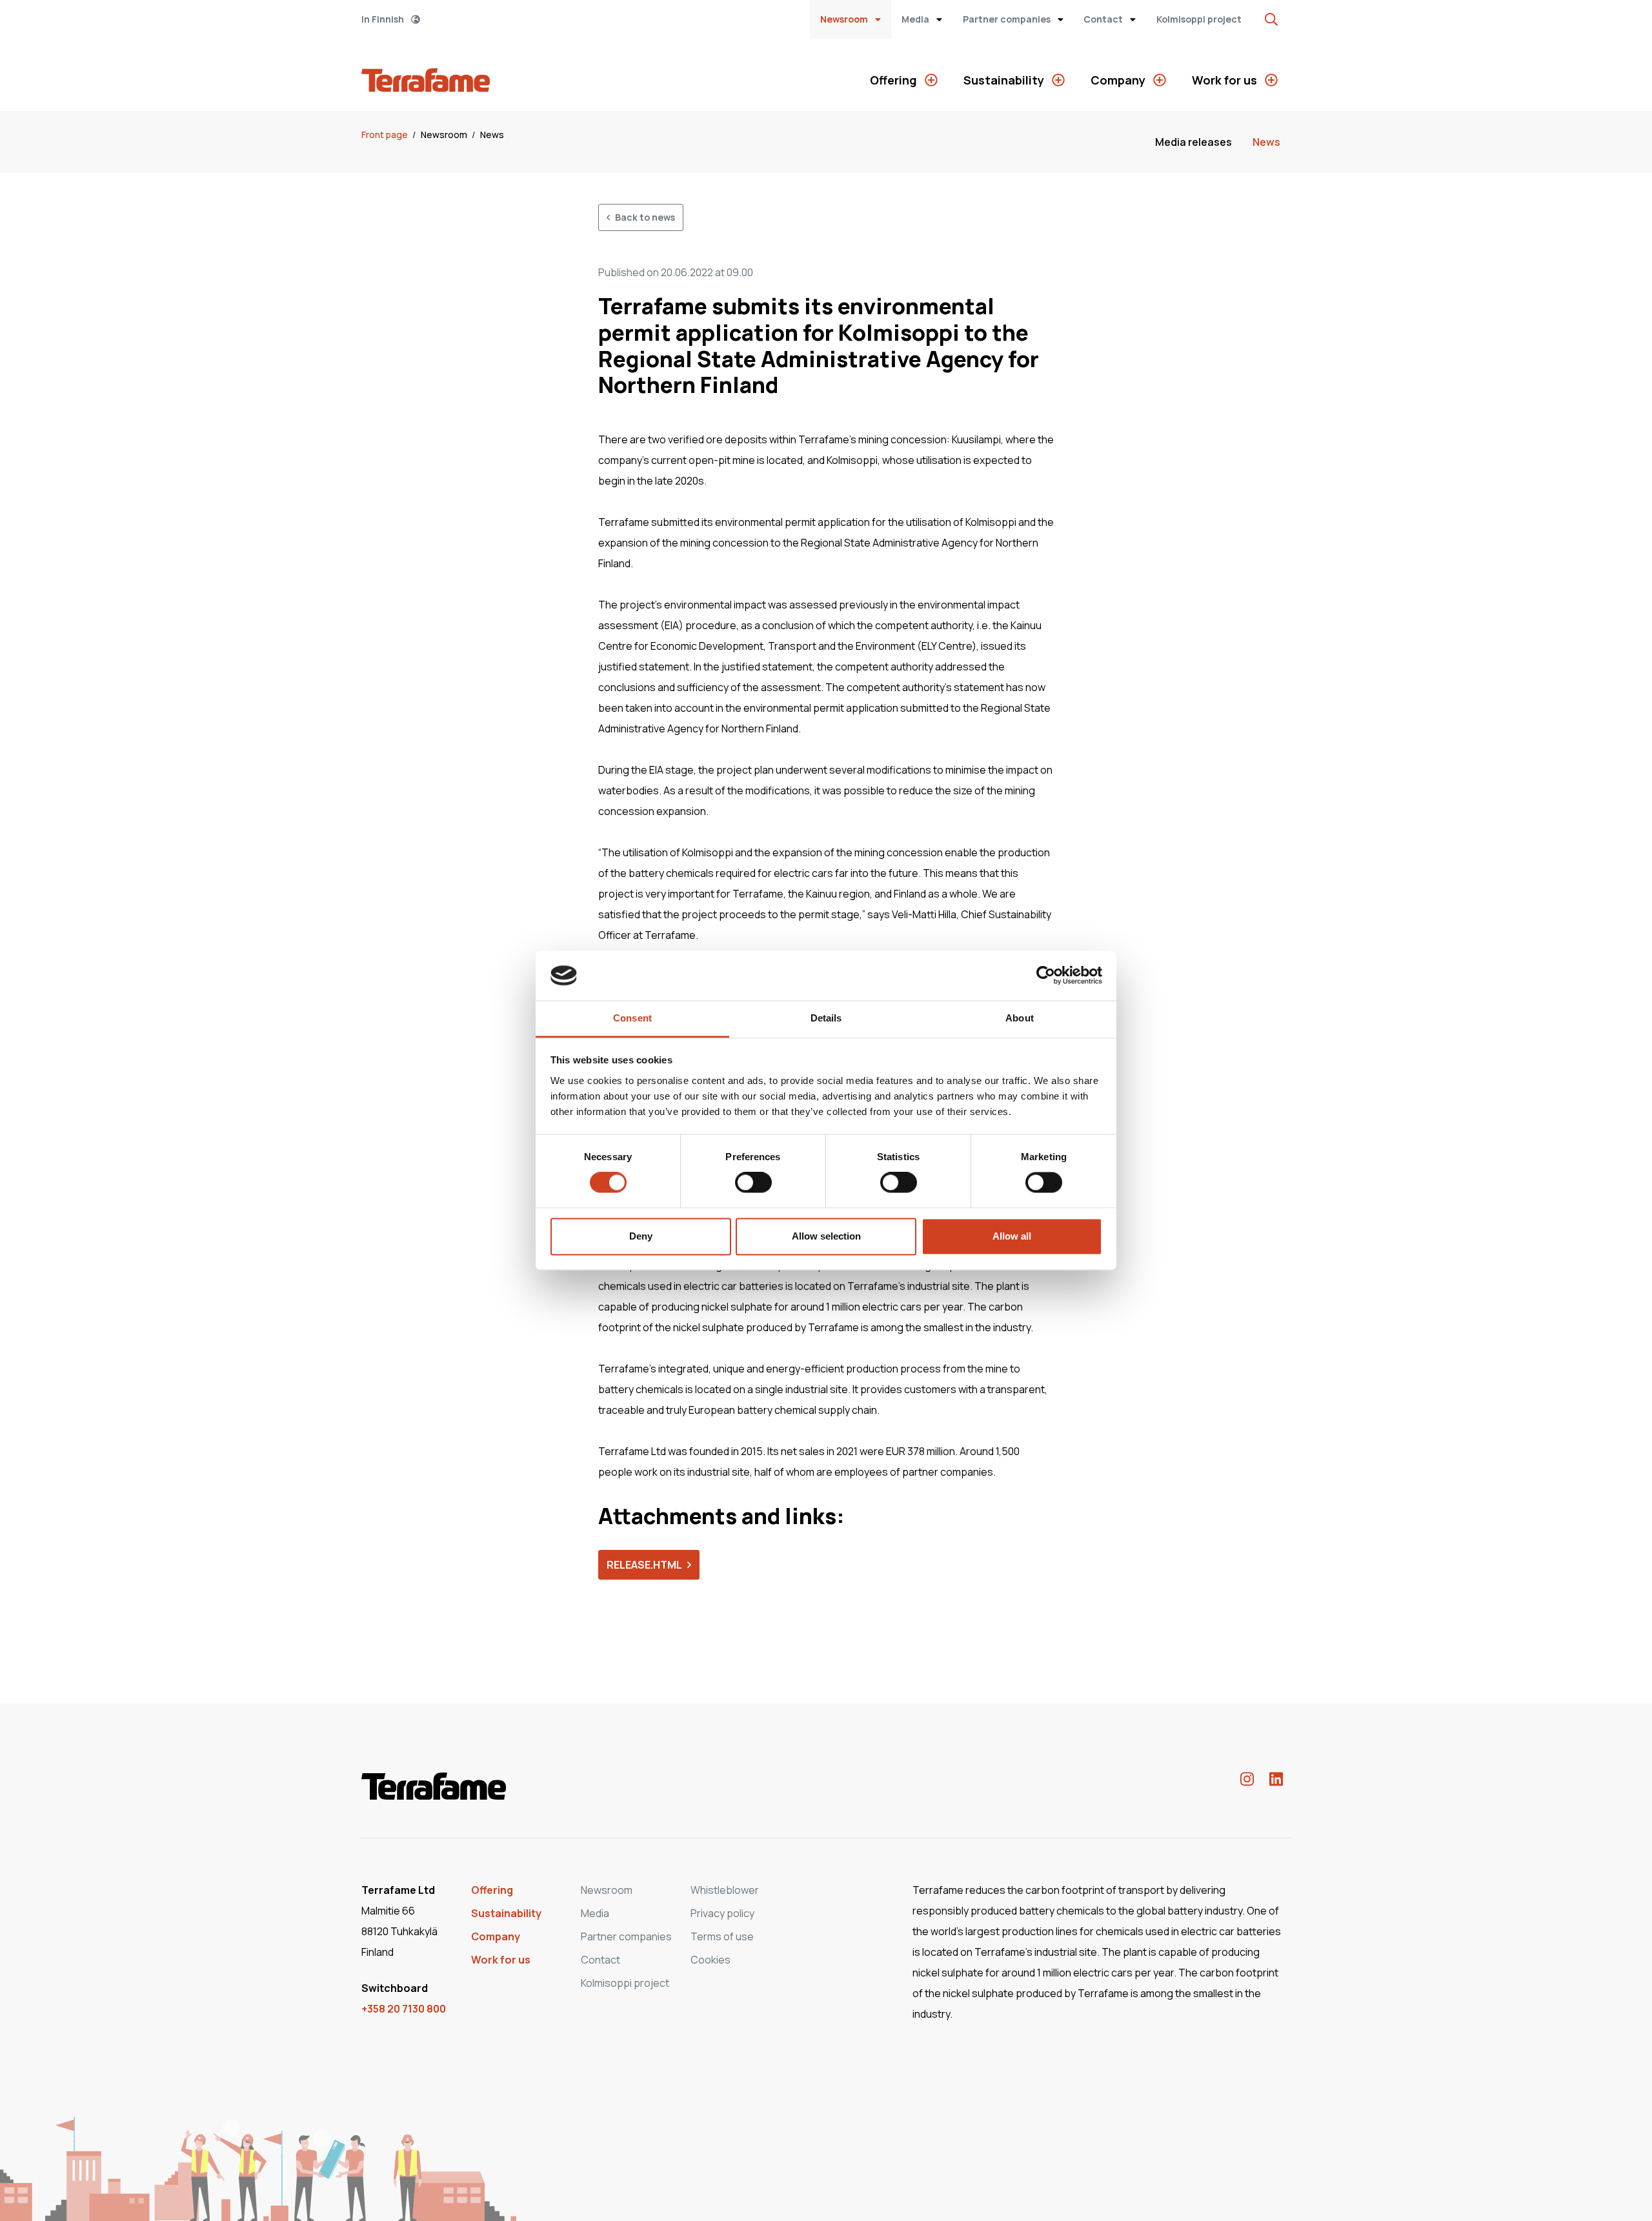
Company (1119, 80)
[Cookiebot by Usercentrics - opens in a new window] (1046, 976)
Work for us (1226, 80)
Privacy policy (722, 1913)
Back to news (645, 217)
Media (916, 19)
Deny (641, 1236)
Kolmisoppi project (1199, 19)
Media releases (1194, 142)
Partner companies (1008, 19)
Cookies (710, 1960)
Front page (386, 135)
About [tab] (1020, 1018)
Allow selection (826, 1236)
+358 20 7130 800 (404, 2009)
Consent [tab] (632, 1018)
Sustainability (1005, 80)
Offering (895, 80)
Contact (1104, 19)
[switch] (753, 1183)
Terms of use (722, 1936)
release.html (644, 1565)
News (492, 135)
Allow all (1012, 1236)
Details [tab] (826, 1018)
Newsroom (845, 19)
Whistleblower (725, 1890)
